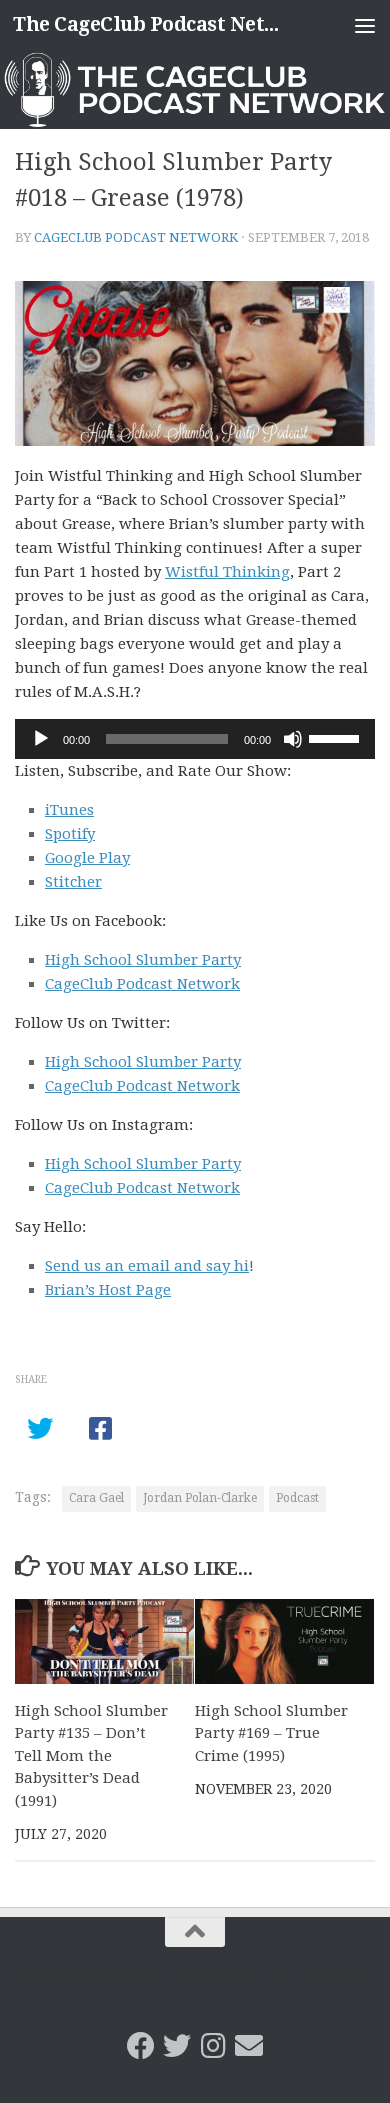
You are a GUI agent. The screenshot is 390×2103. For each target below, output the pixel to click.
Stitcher (73, 882)
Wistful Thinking (227, 572)
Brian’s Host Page (108, 1290)
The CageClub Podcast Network (153, 24)
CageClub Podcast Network (136, 237)
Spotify (70, 834)
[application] (195, 739)
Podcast (297, 1498)
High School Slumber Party (143, 960)
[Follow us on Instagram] (213, 2046)
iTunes (69, 810)
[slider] (337, 737)
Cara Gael (96, 1498)
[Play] (41, 739)
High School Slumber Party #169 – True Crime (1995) (271, 1733)
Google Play (87, 858)
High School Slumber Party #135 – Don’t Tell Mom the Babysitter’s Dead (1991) (91, 1756)
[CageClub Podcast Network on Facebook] (141, 2046)
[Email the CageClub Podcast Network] (249, 2046)
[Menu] (365, 25)
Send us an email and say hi (147, 1266)
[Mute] (293, 739)
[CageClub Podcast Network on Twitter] (177, 2046)
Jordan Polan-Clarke (200, 1498)
